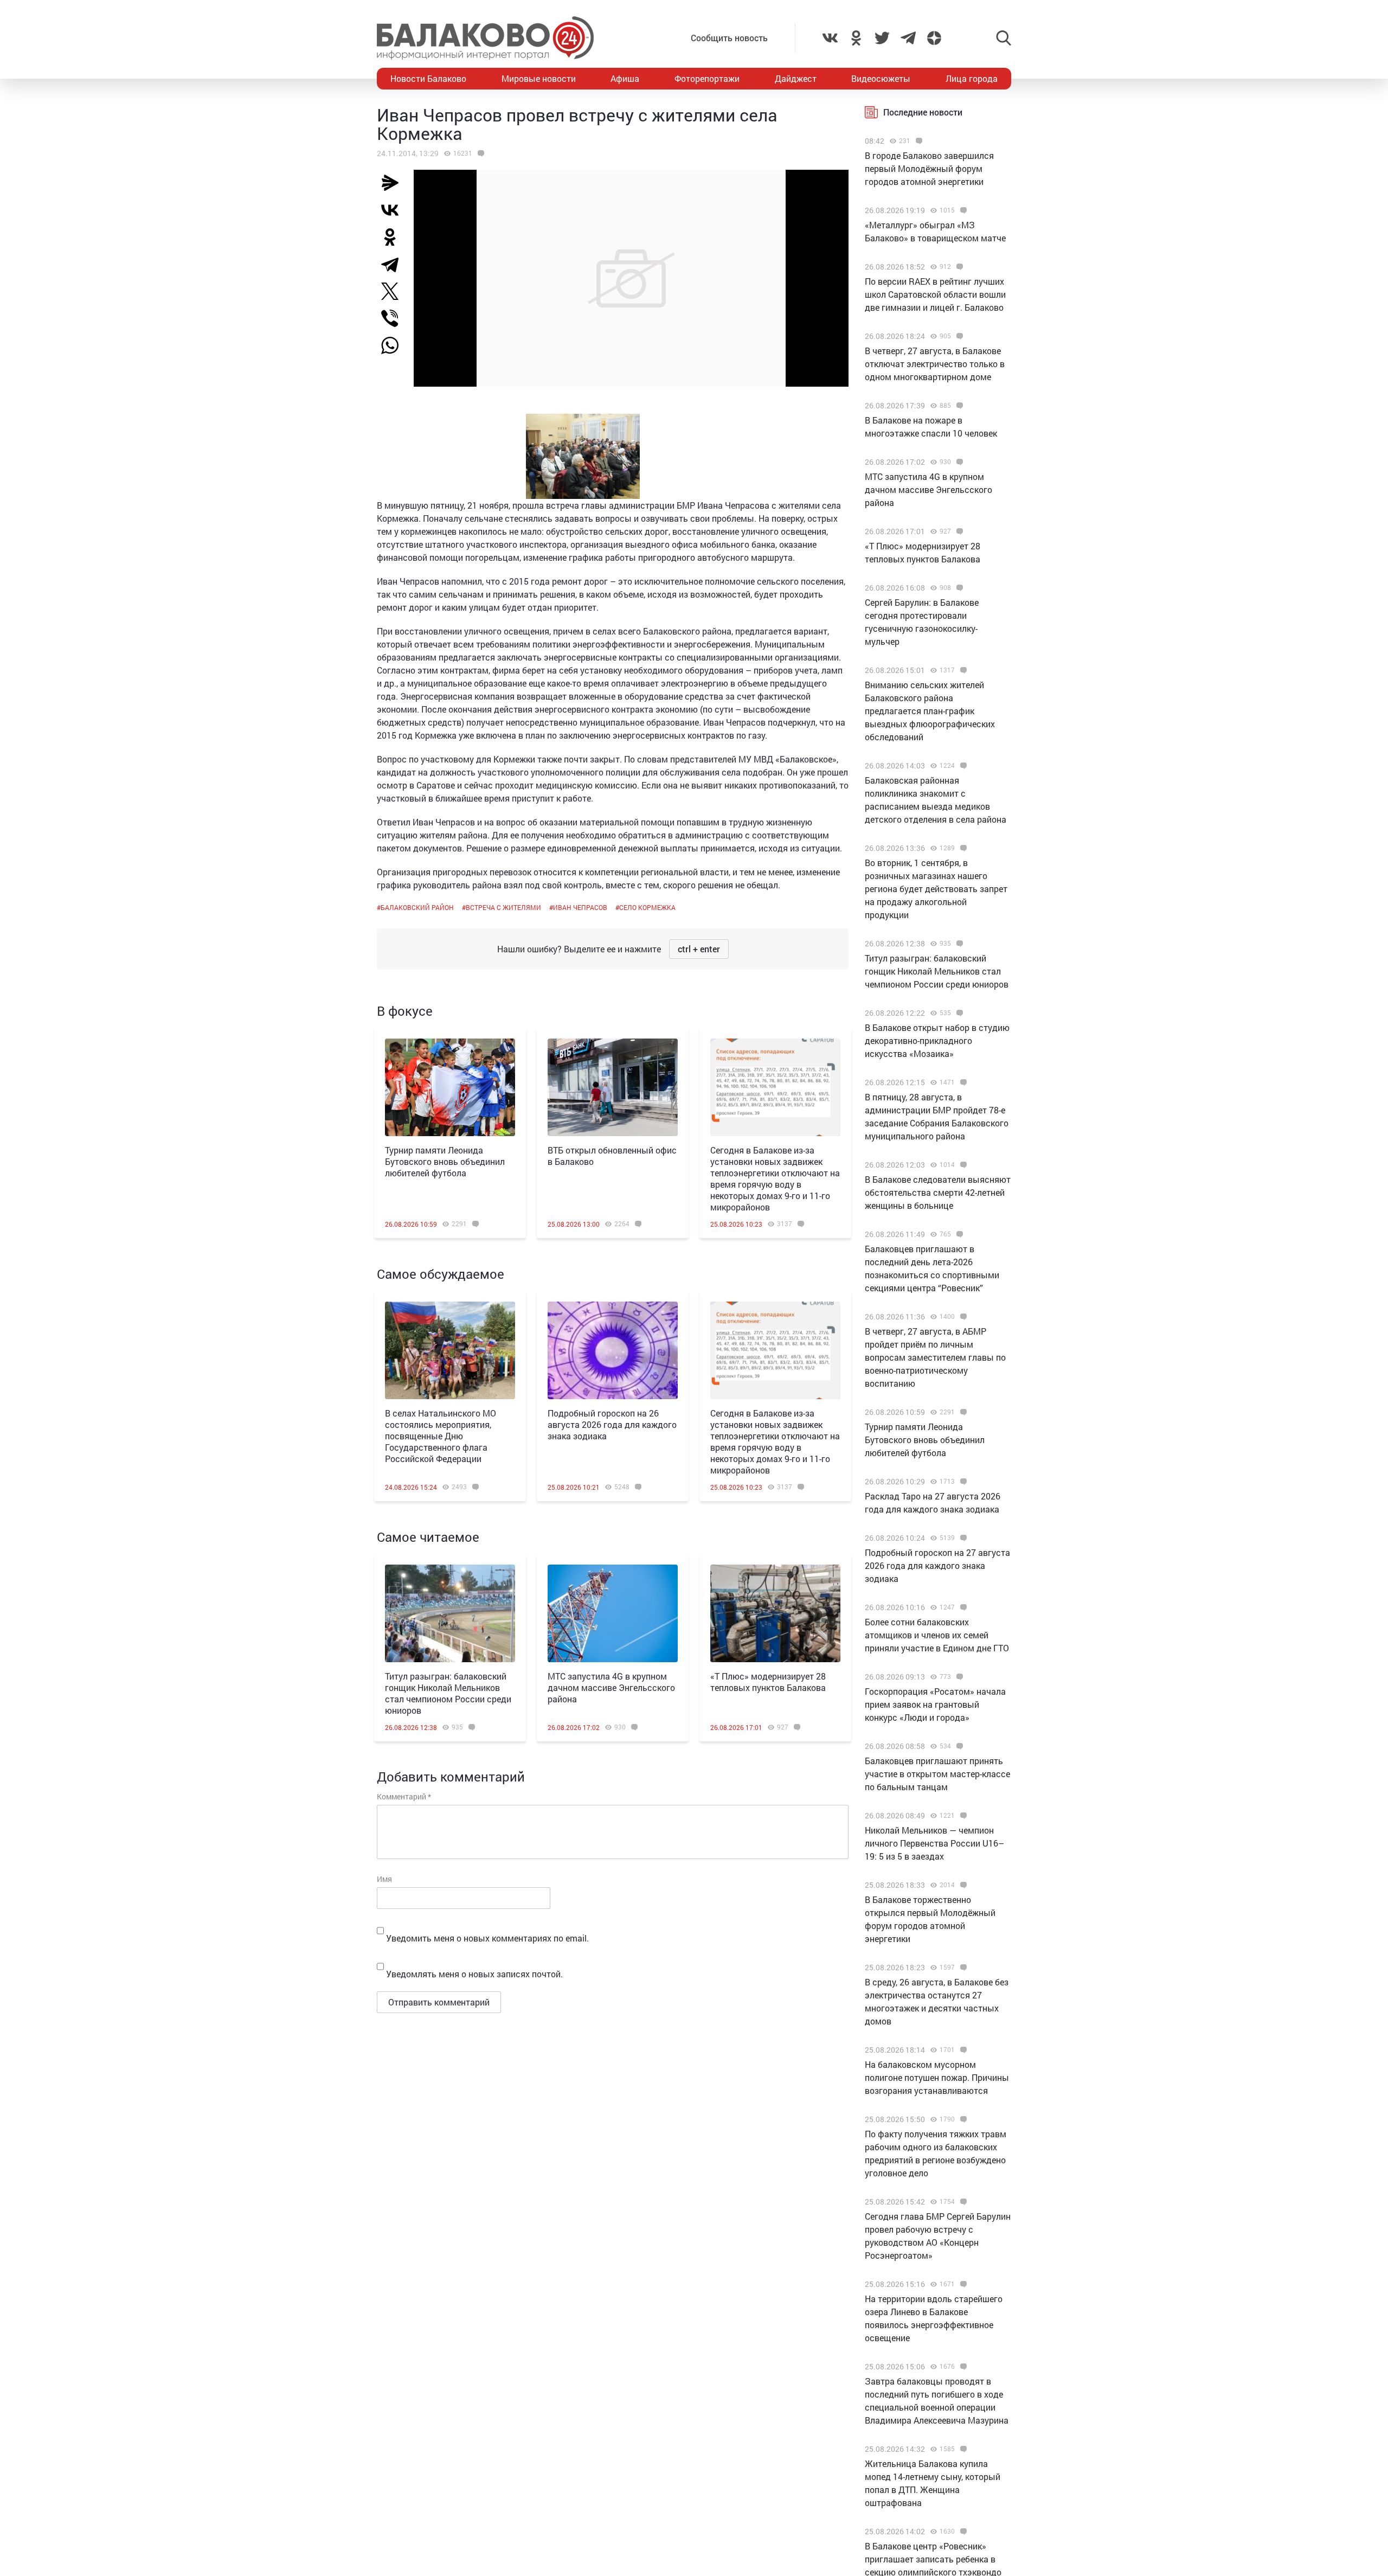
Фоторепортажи (707, 78)
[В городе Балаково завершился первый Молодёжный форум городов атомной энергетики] (918, 141)
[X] (394, 291)
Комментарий (404, 1796)
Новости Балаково (428, 78)
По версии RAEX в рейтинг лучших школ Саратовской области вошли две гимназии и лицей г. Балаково (935, 294)
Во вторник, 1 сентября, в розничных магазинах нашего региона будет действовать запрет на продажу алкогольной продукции (936, 889)
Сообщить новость (729, 38)
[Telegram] (394, 264)
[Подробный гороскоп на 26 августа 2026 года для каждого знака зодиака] (613, 1350)
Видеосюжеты (881, 78)
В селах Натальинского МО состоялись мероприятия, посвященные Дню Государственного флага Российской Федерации (441, 1436)
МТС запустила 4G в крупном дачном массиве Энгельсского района (611, 1687)
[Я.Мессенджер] (394, 183)
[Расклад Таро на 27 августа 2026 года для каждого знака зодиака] (962, 1482)
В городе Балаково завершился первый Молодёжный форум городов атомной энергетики (929, 168)
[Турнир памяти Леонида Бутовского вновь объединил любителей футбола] (450, 1087)
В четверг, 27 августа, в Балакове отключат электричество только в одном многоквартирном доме (935, 364)
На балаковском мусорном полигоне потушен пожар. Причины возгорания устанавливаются (937, 2077)
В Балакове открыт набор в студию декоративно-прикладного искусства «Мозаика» (937, 1040)
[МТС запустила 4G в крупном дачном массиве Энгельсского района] (613, 1613)
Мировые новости (539, 78)
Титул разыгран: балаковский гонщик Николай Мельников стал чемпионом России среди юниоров (448, 1693)
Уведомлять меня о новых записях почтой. (474, 1974)
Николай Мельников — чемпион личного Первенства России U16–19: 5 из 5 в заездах (934, 1843)
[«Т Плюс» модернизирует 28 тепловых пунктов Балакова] (775, 1613)
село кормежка (647, 907)
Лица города (972, 78)
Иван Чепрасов (580, 907)
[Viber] (394, 318)
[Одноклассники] (394, 237)
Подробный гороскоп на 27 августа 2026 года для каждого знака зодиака (937, 1565)
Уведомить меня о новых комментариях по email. (487, 1938)
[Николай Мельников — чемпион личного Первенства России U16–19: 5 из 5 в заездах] (962, 1816)
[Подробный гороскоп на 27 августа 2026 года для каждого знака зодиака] (962, 1538)
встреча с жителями (503, 907)
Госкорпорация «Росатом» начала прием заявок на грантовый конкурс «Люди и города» (935, 1704)
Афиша (625, 78)
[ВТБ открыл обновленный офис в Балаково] (613, 1087)
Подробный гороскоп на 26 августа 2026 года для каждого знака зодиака (612, 1424)
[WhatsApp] (395, 345)
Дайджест (796, 78)
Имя (384, 1879)
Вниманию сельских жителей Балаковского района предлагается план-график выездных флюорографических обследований (930, 711)
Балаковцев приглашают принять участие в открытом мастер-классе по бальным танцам (937, 1774)
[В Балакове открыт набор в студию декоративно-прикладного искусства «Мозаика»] (958, 1013)
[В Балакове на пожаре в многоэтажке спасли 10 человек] (958, 406)
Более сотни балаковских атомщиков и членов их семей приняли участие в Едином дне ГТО (937, 1635)
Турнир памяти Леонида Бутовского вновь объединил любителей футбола (445, 1161)
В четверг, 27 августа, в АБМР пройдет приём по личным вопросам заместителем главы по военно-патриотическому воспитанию (935, 1357)
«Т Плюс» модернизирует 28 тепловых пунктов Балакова (768, 1682)
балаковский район (417, 907)
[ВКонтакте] (394, 210)
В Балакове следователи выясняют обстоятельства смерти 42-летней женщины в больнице (938, 1192)
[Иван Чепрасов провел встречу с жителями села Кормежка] (480, 153)
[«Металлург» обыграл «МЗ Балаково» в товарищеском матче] (962, 210)
